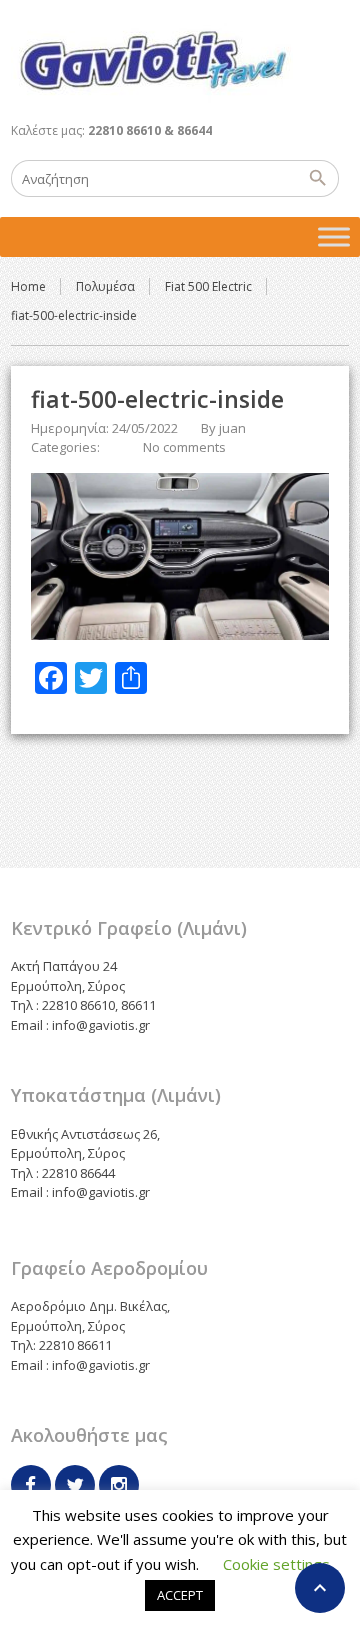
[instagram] (119, 1485)
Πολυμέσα (105, 286)
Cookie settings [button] (276, 1564)
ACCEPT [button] (180, 1595)
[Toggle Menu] (334, 236)
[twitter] (75, 1485)
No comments (184, 447)
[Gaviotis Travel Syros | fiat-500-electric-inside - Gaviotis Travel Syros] (152, 60)
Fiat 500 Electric (208, 286)
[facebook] (31, 1485)
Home (28, 286)
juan (232, 428)
